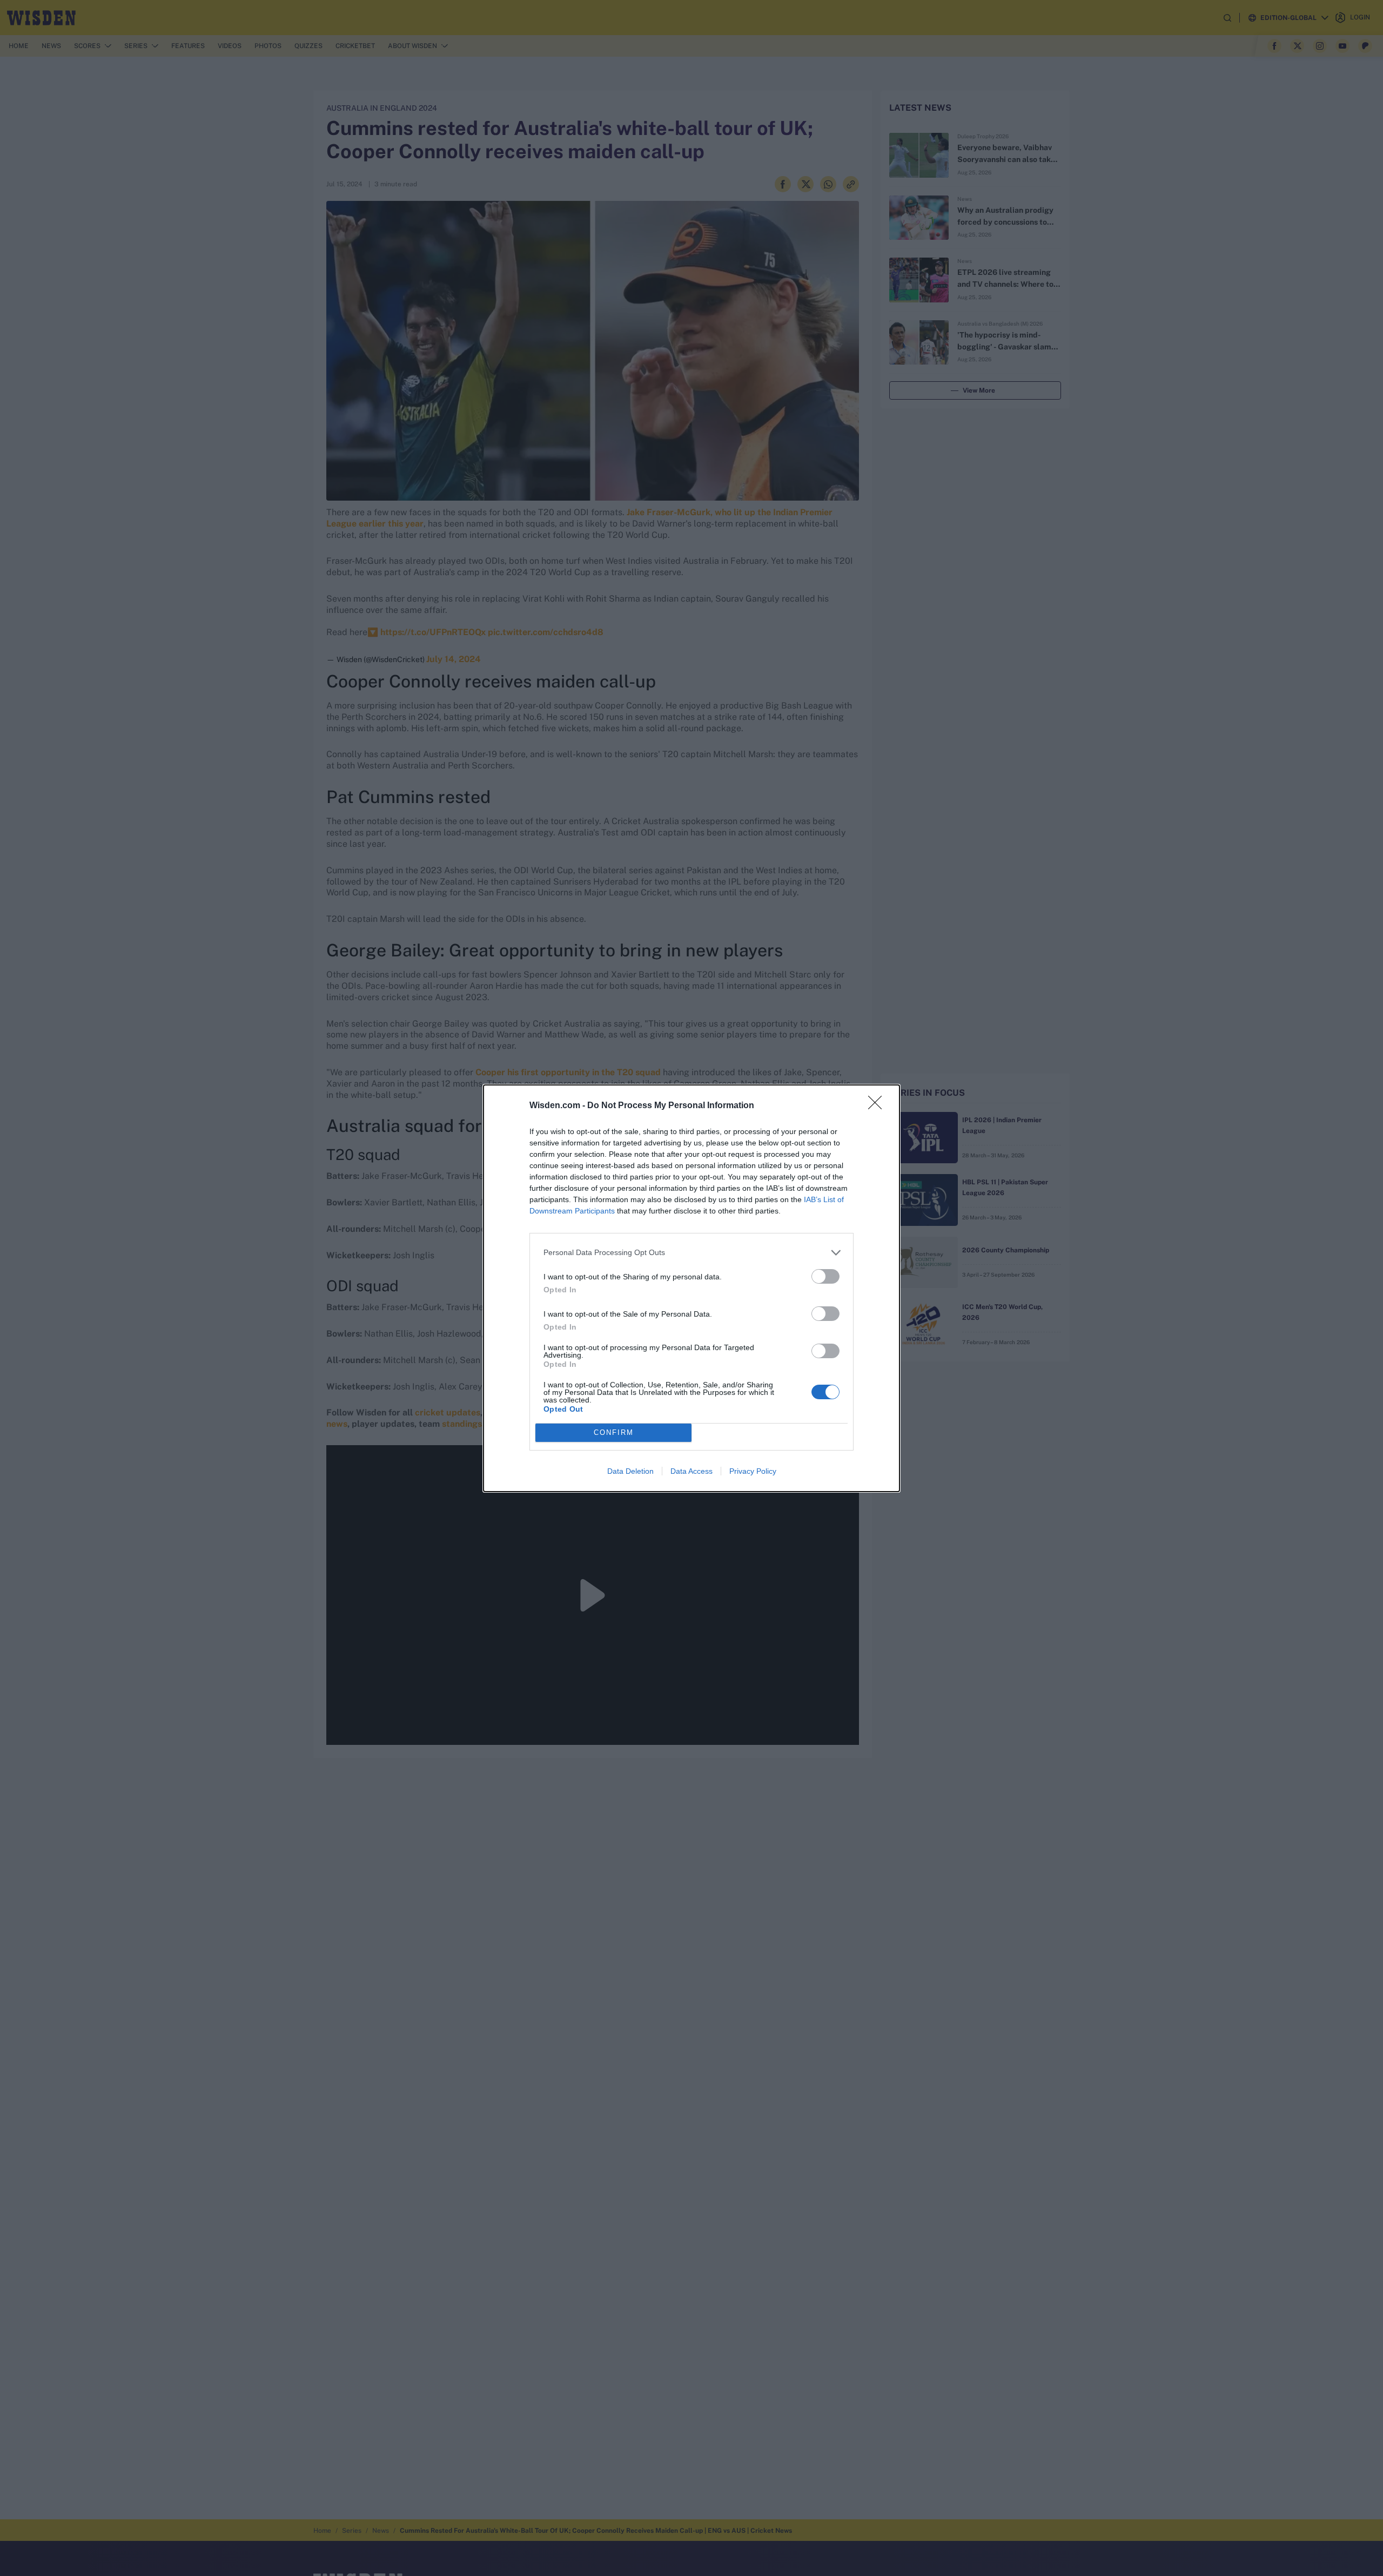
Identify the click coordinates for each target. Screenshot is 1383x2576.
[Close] (878, 1106)
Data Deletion (630, 1471)
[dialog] (691, 1288)
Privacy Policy (753, 1471)
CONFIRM (614, 1432)
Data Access (691, 1471)
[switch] (825, 1276)
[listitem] (691, 1253)
